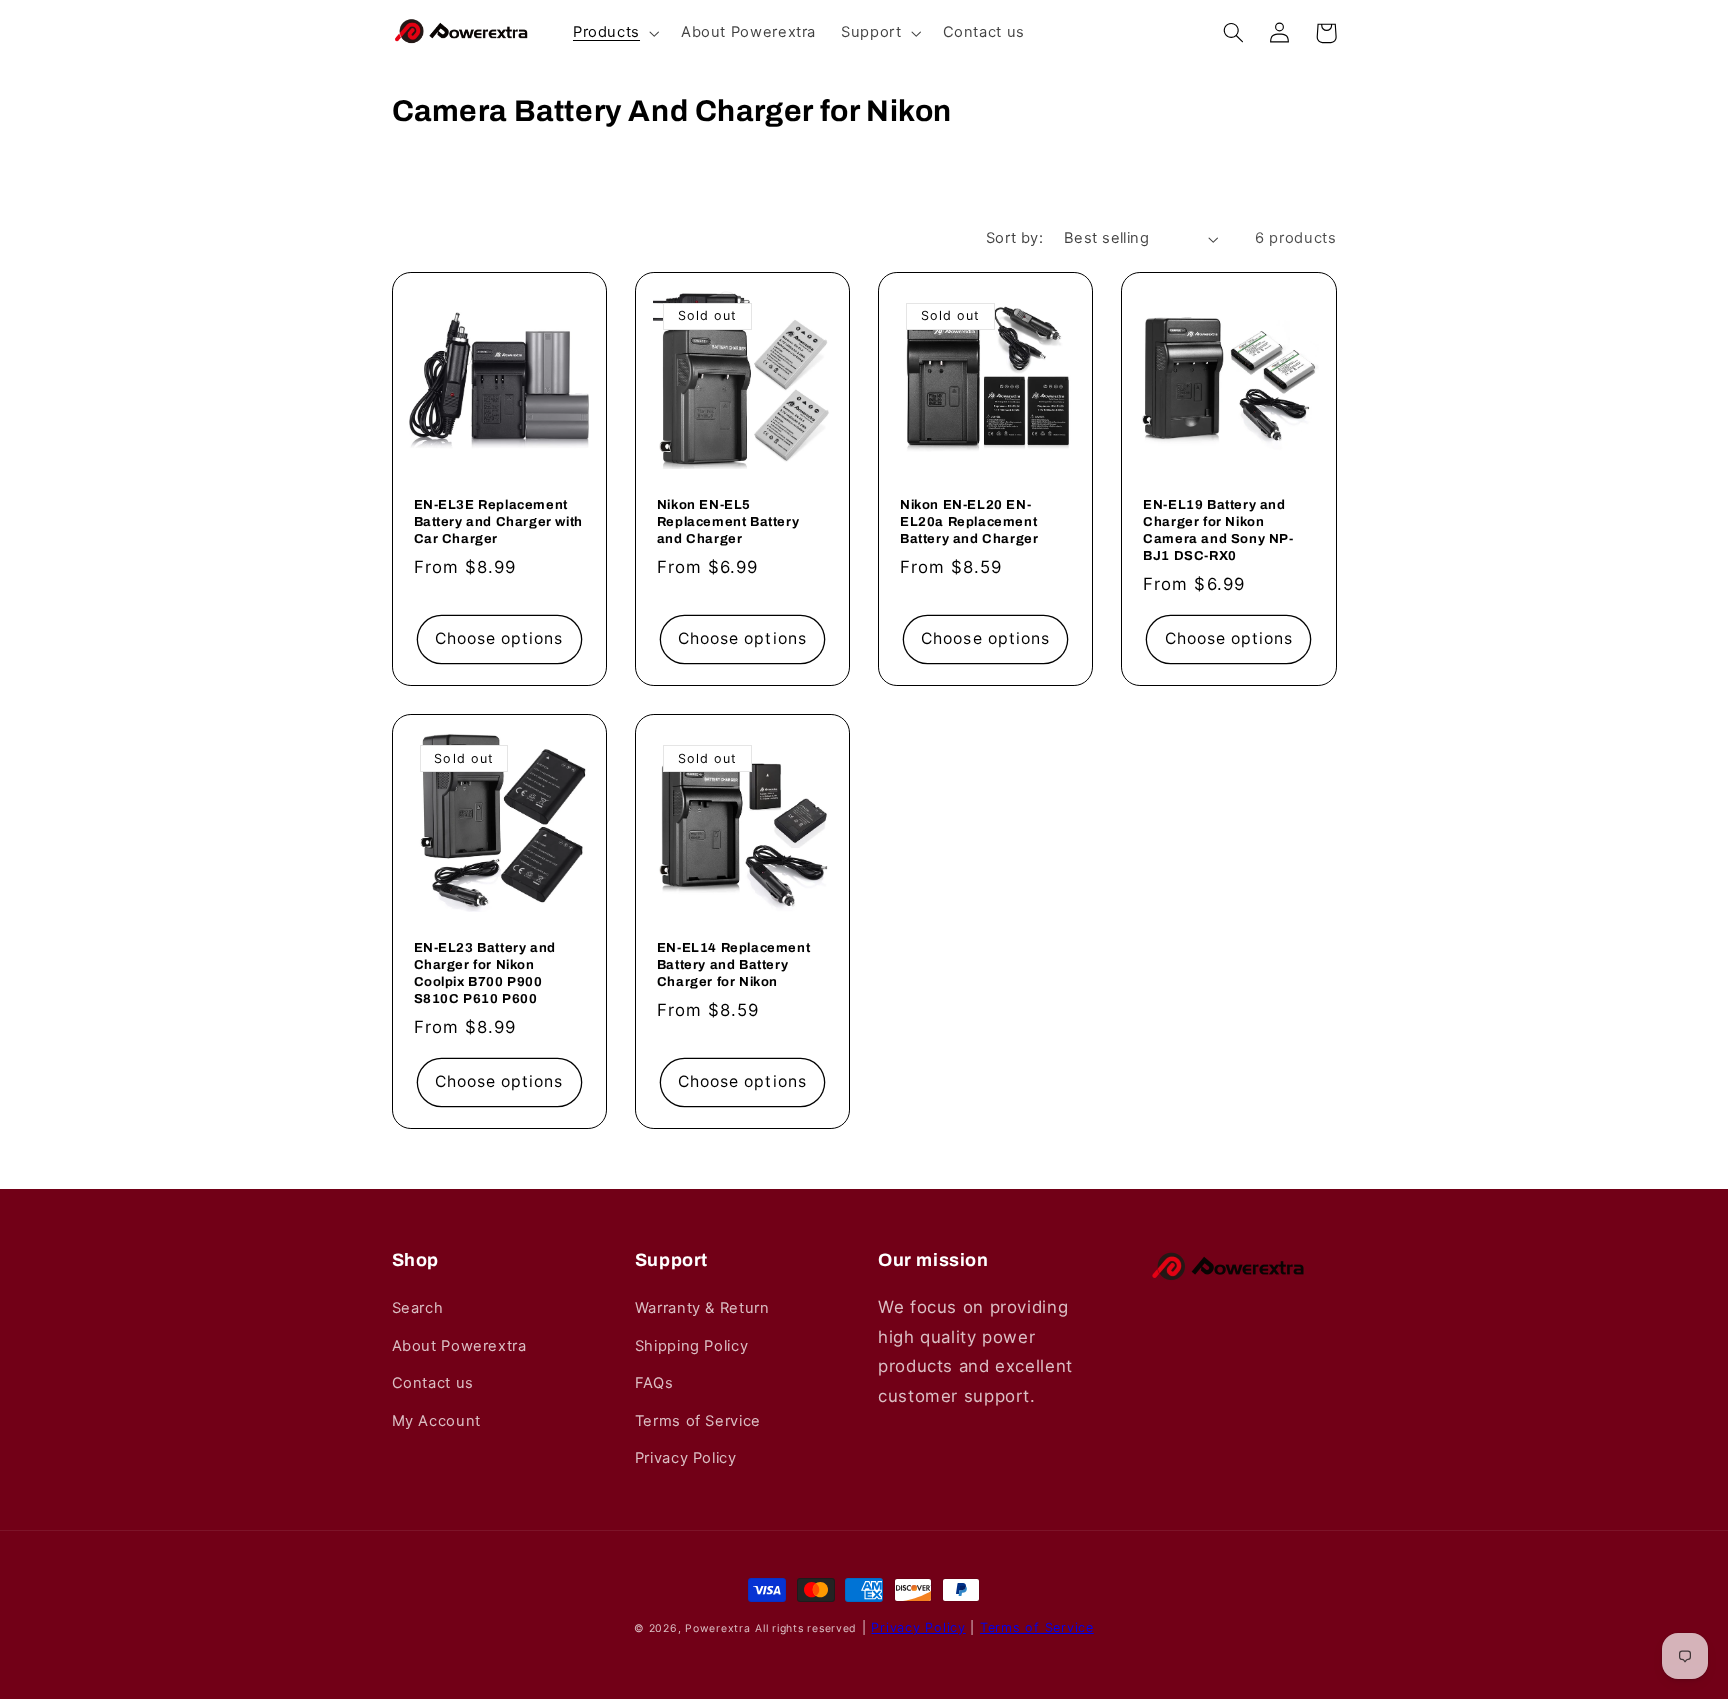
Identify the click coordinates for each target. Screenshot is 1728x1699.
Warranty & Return (702, 1308)
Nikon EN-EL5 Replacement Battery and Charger (728, 522)
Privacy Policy (686, 1458)
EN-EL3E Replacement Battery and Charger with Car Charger (498, 522)
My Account (436, 1421)
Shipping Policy (691, 1346)
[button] (614, 33)
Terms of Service (698, 1421)
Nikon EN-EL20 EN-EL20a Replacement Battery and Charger (969, 522)
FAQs (654, 1383)
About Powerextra (459, 1346)
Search (418, 1308)
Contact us (433, 1383)
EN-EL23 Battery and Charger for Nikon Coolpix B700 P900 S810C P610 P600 (485, 973)
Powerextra (717, 1628)
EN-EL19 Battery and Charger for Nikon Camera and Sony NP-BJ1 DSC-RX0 (1218, 530)
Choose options (499, 638)
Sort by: (1014, 238)
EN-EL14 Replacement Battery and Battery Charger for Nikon (733, 965)
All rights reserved (806, 1628)
